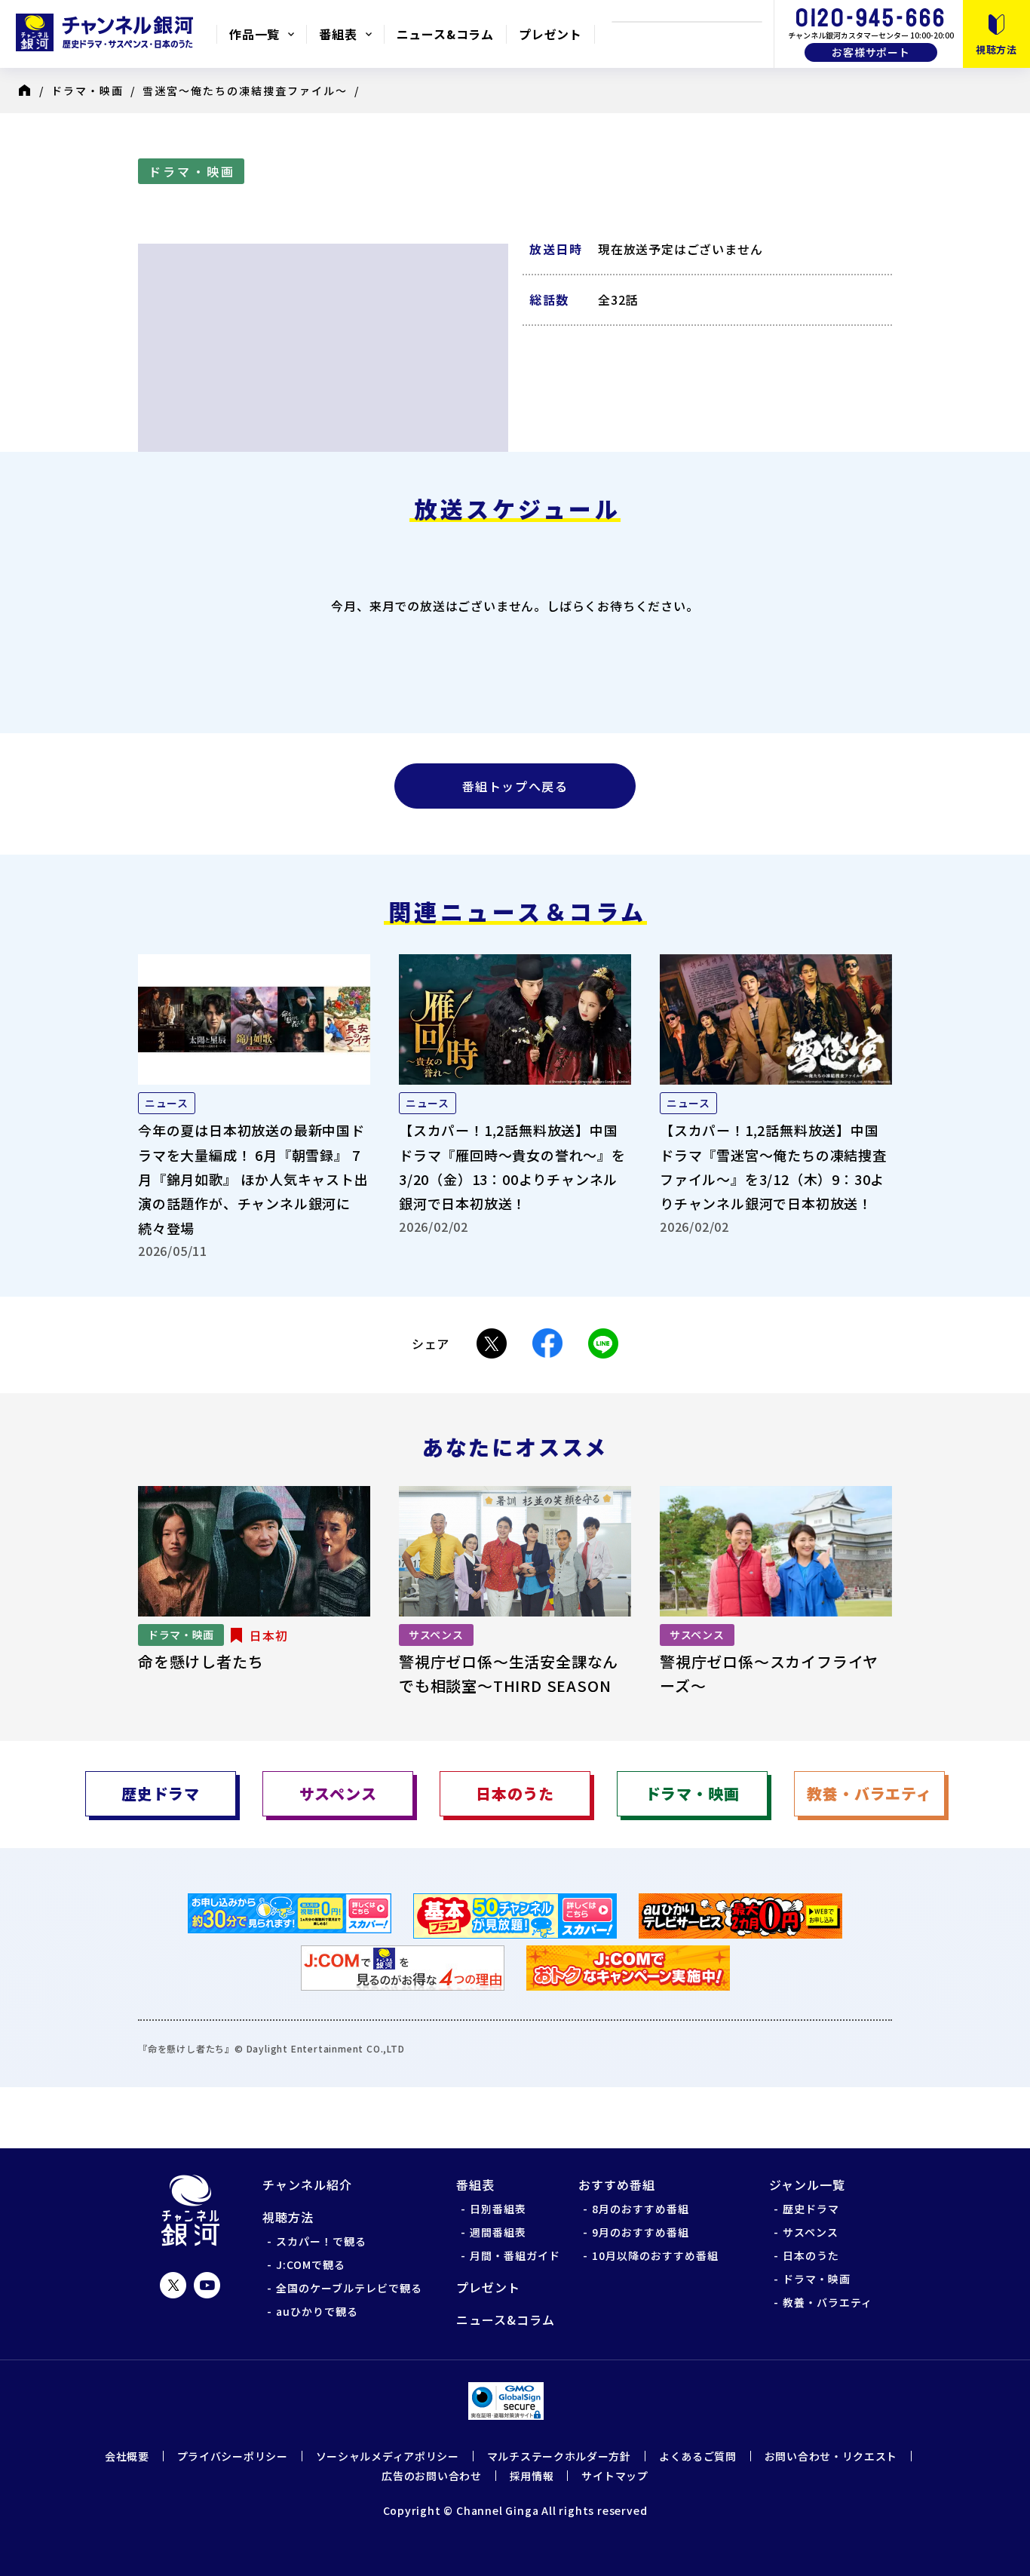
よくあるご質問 (698, 2456)
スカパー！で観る (321, 2241)
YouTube (207, 2285)
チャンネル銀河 (190, 2211)
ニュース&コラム (445, 34)
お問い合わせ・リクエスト (831, 2456)
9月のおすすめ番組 (641, 2232)
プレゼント (550, 34)
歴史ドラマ (811, 2209)
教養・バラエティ (828, 2302)
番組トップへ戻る (515, 786)
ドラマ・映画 (87, 91)
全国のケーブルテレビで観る (349, 2288)
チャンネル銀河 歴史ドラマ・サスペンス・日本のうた (107, 32)
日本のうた (811, 2255)
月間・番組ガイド (515, 2255)
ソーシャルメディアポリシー (388, 2456)
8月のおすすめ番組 (641, 2209)
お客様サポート (871, 52)
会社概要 (127, 2456)
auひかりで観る (317, 2311)
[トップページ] (29, 91)
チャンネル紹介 (307, 2185)
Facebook (547, 1343)
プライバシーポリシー (233, 2456)
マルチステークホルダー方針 (559, 2456)
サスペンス (811, 2232)
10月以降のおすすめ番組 (655, 2255)
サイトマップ (615, 2476)
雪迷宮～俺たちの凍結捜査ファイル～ (245, 91)
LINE (603, 1343)
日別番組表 (498, 2209)
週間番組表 (498, 2232)
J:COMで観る (311, 2264)
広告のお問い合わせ (431, 2476)
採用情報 (532, 2476)
